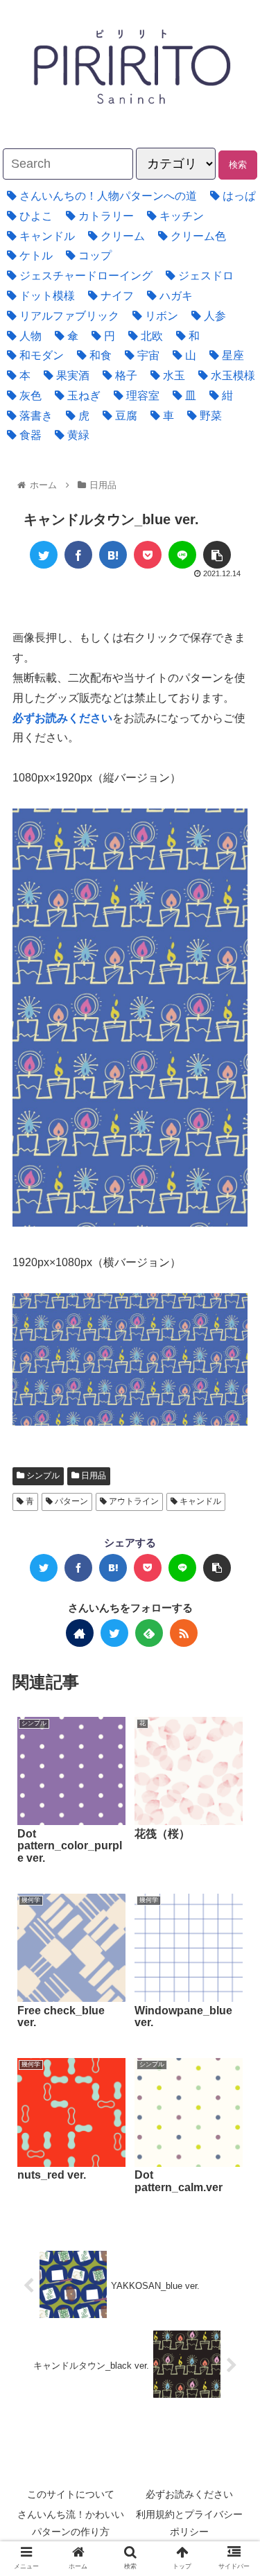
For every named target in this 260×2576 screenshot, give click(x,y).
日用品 (93, 1476)
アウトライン (133, 1501)
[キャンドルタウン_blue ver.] (113, 555)
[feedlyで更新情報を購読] (149, 1633)
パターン (70, 1501)
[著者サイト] (80, 1633)
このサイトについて (71, 2494)
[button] (216, 1676)
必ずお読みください (189, 2494)
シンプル (42, 1476)
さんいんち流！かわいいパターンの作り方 (71, 2523)
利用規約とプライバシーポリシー (189, 2523)
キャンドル (199, 1501)
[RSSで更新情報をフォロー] (184, 1633)
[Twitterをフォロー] (114, 1633)
